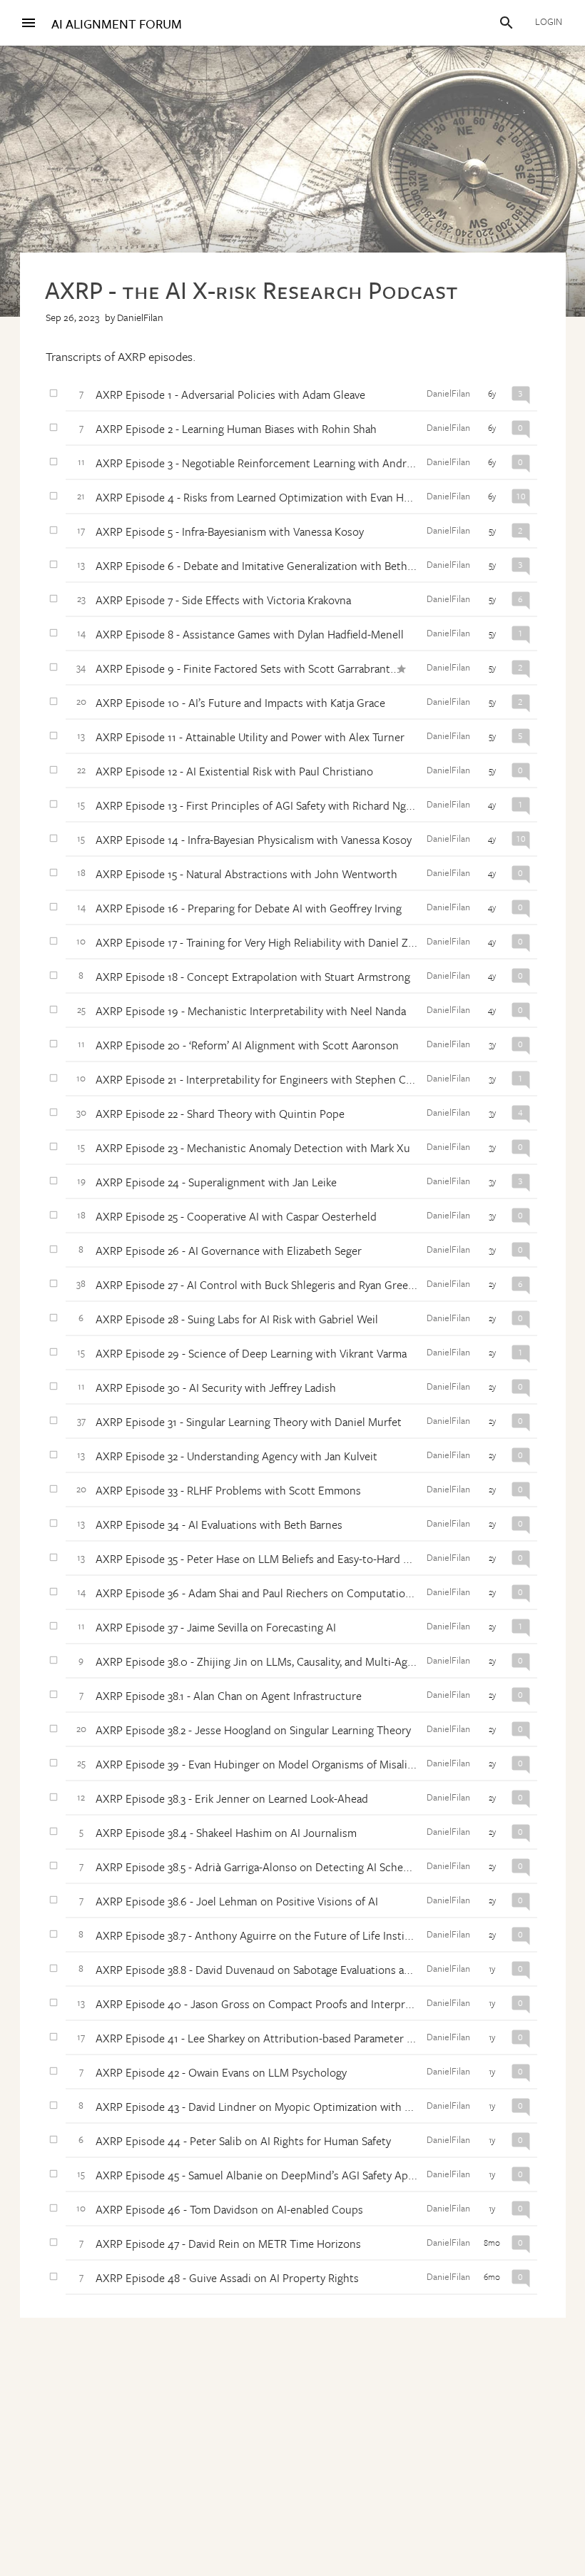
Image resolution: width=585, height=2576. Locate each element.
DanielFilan (140, 317)
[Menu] (29, 23)
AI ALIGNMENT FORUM (117, 24)
